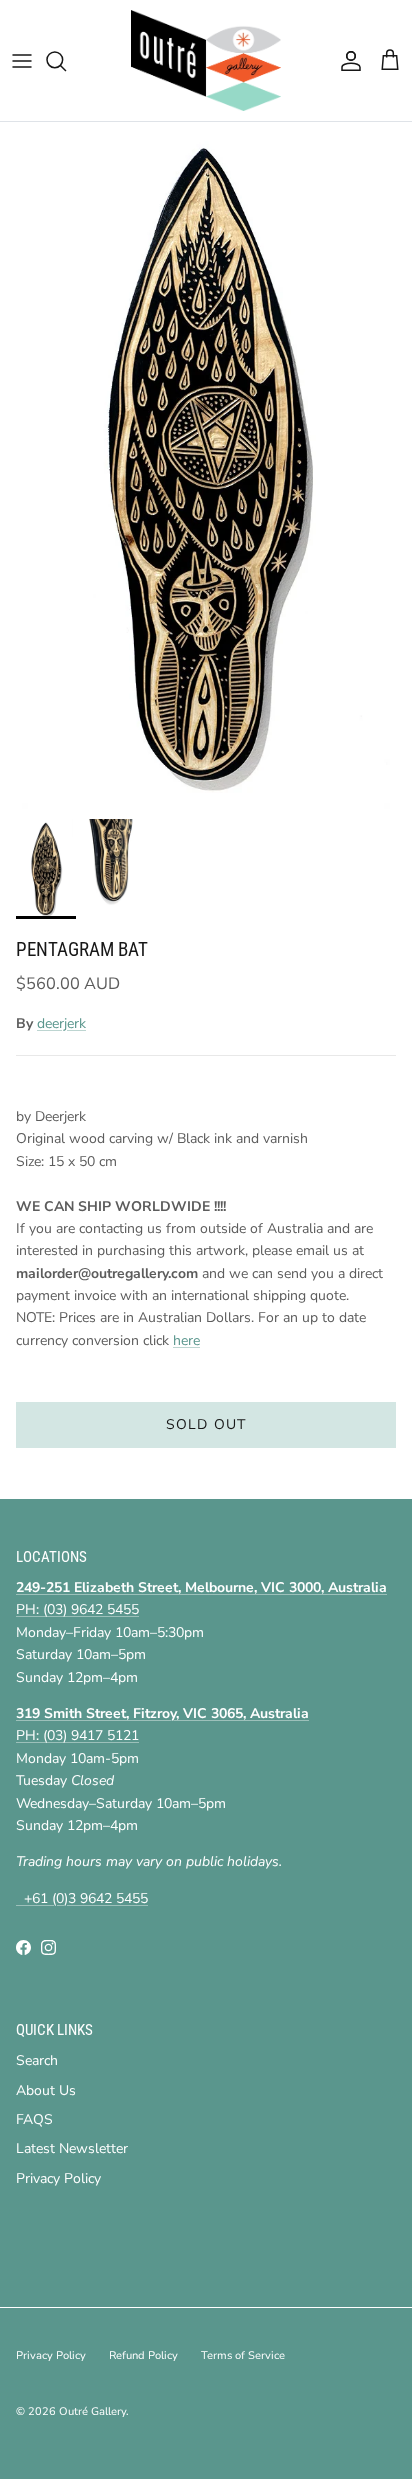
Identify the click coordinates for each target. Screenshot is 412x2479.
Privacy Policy (58, 2178)
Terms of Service (243, 2355)
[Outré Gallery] (206, 60)
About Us (46, 2090)
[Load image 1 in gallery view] (206, 465)
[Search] (66, 61)
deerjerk (61, 1023)
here (186, 1340)
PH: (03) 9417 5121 (77, 1735)
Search (37, 2060)
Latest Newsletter (72, 2148)
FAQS (34, 2119)
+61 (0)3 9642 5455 (82, 1898)
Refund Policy (143, 2355)
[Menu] (22, 61)
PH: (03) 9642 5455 (77, 1609)
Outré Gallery (92, 2411)
